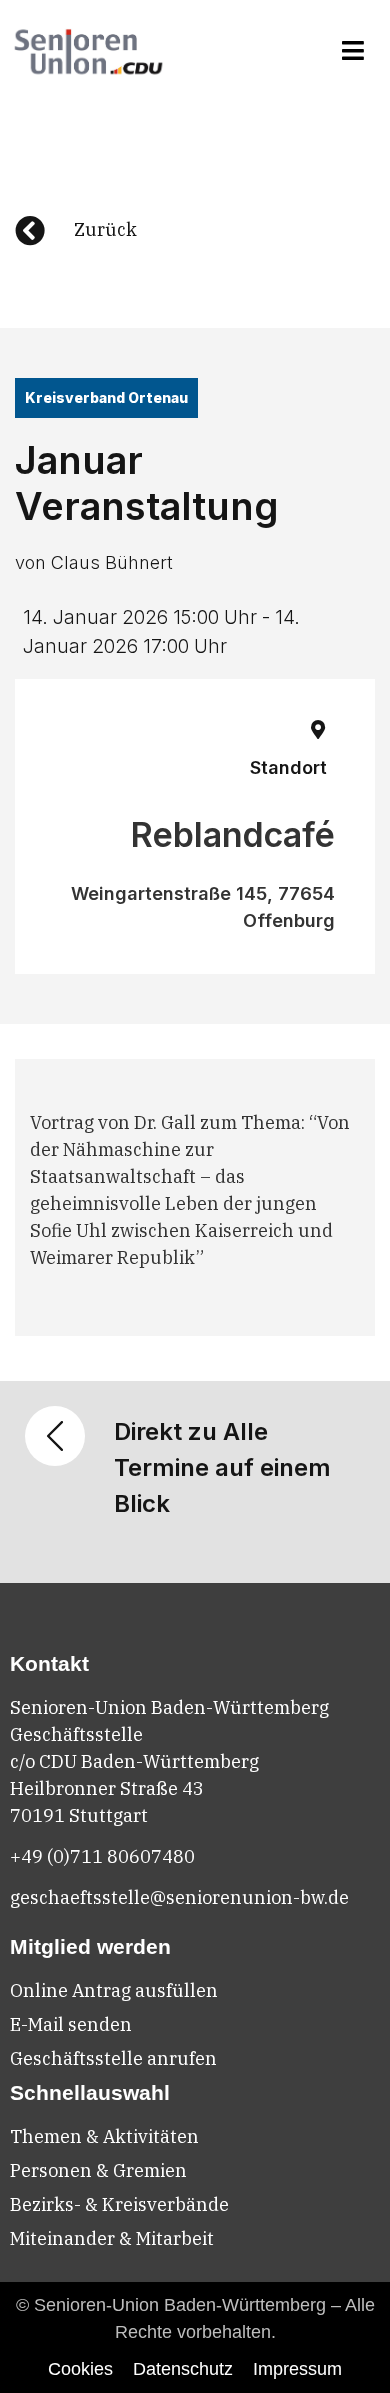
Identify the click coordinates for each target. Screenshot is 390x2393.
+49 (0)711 (58, 1856)
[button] (353, 51)
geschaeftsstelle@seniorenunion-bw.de (179, 1897)
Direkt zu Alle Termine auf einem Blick (222, 1467)
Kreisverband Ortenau (106, 397)
